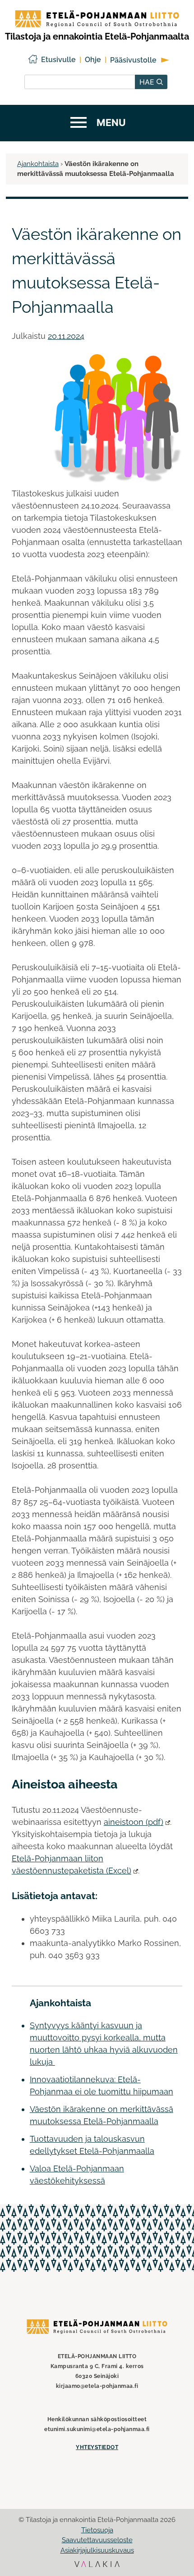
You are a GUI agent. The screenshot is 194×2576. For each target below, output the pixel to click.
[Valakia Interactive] (97, 2565)
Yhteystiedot (97, 2447)
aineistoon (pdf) (134, 1822)
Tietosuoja (97, 2530)
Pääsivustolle (133, 60)
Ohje (93, 60)
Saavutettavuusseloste (97, 2540)
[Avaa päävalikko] (97, 123)
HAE (148, 82)
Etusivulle (58, 60)
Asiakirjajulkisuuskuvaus (97, 2550)
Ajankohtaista (38, 164)
